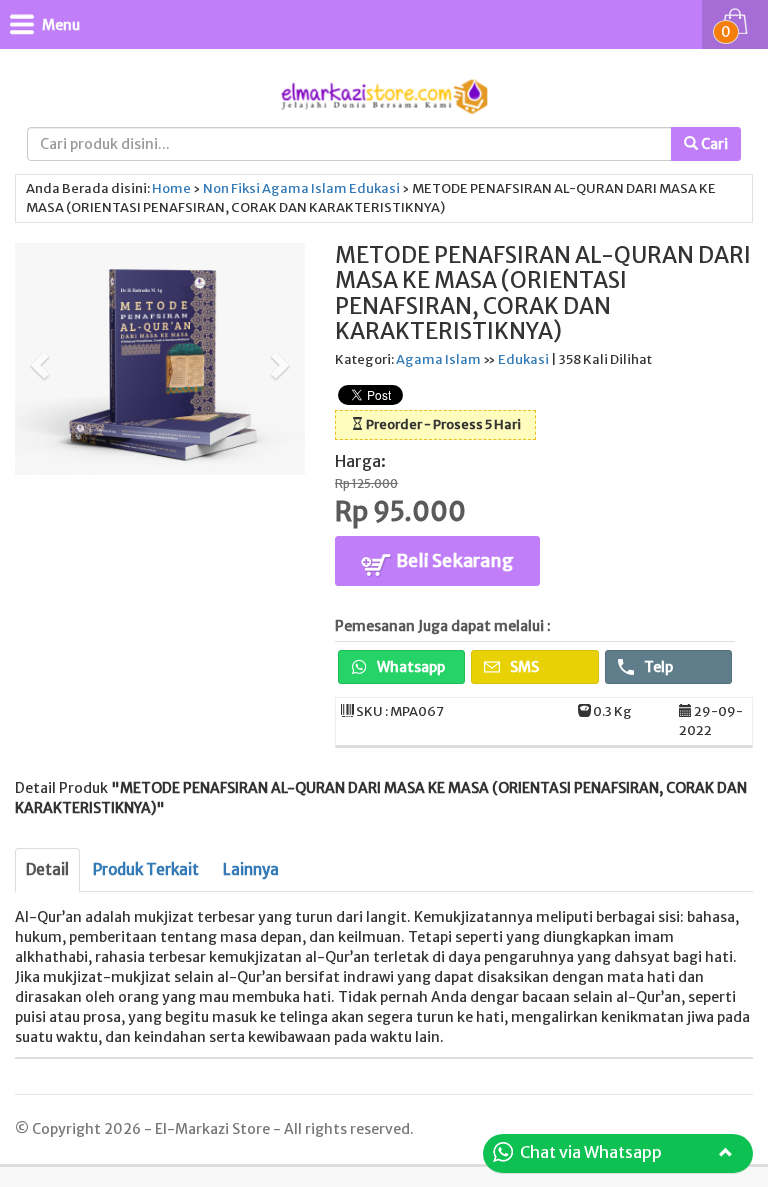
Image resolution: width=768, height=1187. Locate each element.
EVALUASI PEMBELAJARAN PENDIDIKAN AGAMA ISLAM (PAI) (308, 1159)
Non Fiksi (231, 188)
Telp (657, 667)
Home (171, 188)
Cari (713, 144)
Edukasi (374, 188)
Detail (47, 869)
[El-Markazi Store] (384, 94)
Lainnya (251, 869)
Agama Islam (304, 188)
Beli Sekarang (453, 560)
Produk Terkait (146, 869)
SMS (523, 667)
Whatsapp (409, 667)
